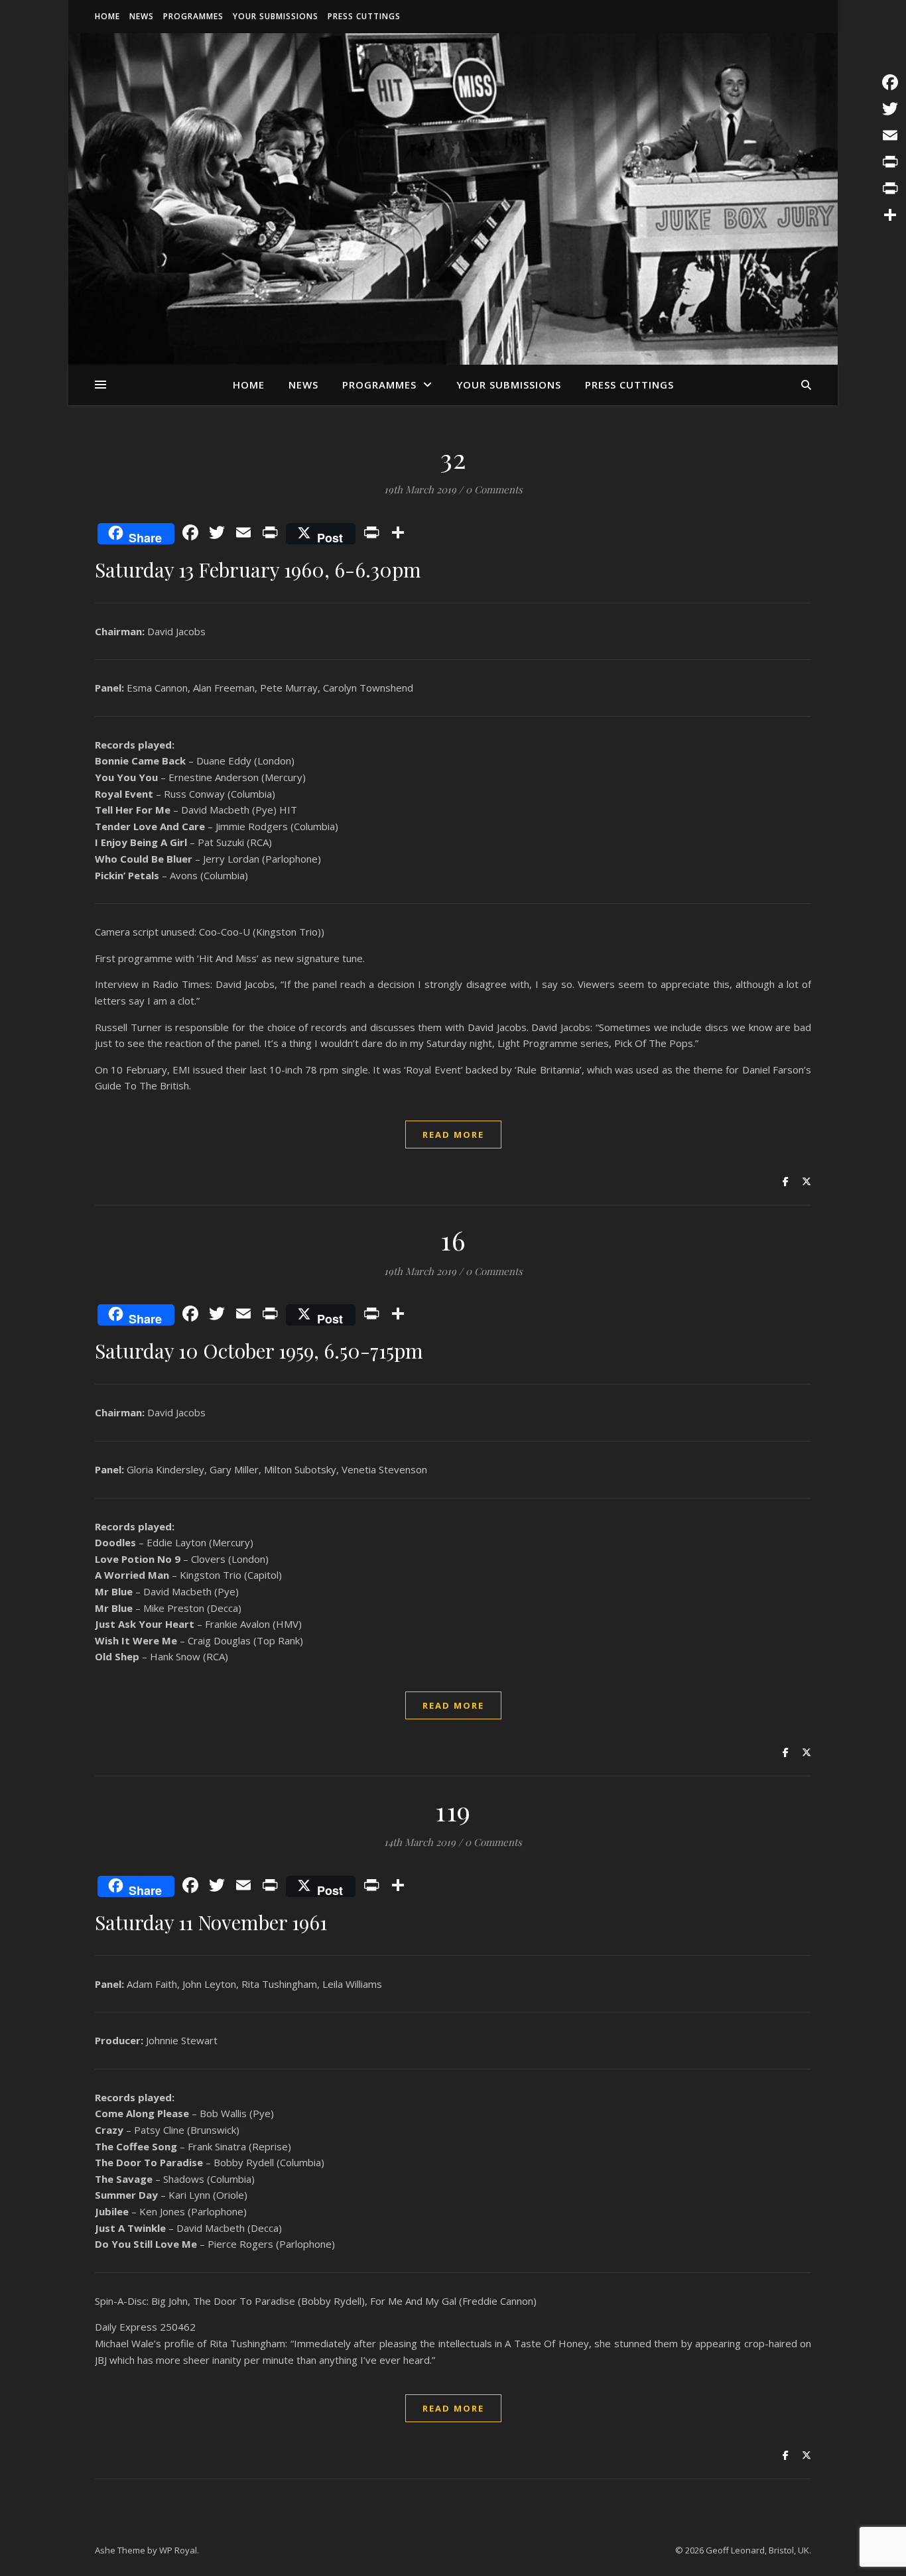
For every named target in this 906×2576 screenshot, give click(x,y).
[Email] (890, 135)
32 (453, 458)
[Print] (890, 162)
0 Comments (494, 489)
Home (107, 16)
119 (453, 1810)
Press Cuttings (364, 16)
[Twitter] (890, 109)
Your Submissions (276, 16)
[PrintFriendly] (890, 188)
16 (453, 1240)
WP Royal (178, 2550)
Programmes (193, 16)
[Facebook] (890, 82)
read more (453, 1135)
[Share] (890, 215)
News (142, 16)
